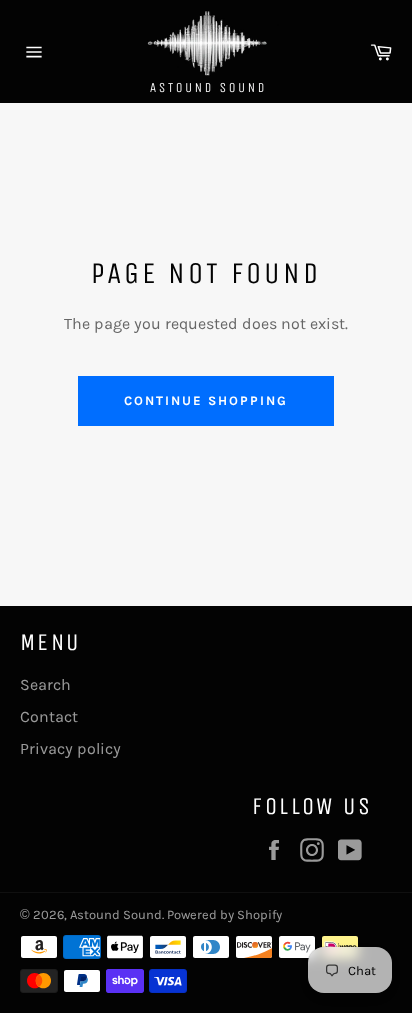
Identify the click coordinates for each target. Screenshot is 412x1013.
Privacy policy (70, 748)
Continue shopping (205, 400)
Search (45, 684)
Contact (49, 716)
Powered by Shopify (224, 914)
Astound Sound (116, 914)
